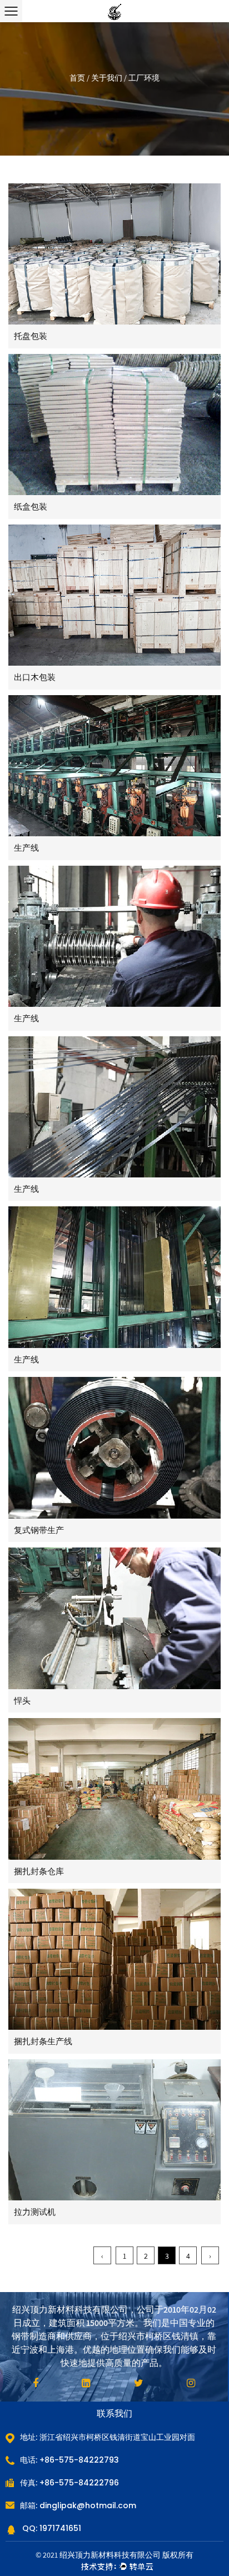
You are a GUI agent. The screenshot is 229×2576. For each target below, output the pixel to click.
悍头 (22, 1701)
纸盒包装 (31, 506)
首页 (77, 78)
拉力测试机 (35, 2212)
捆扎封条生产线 (43, 2041)
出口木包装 (35, 677)
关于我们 (107, 78)
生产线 (26, 848)
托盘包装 (31, 336)
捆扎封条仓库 (39, 1871)
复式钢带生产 (39, 1530)
